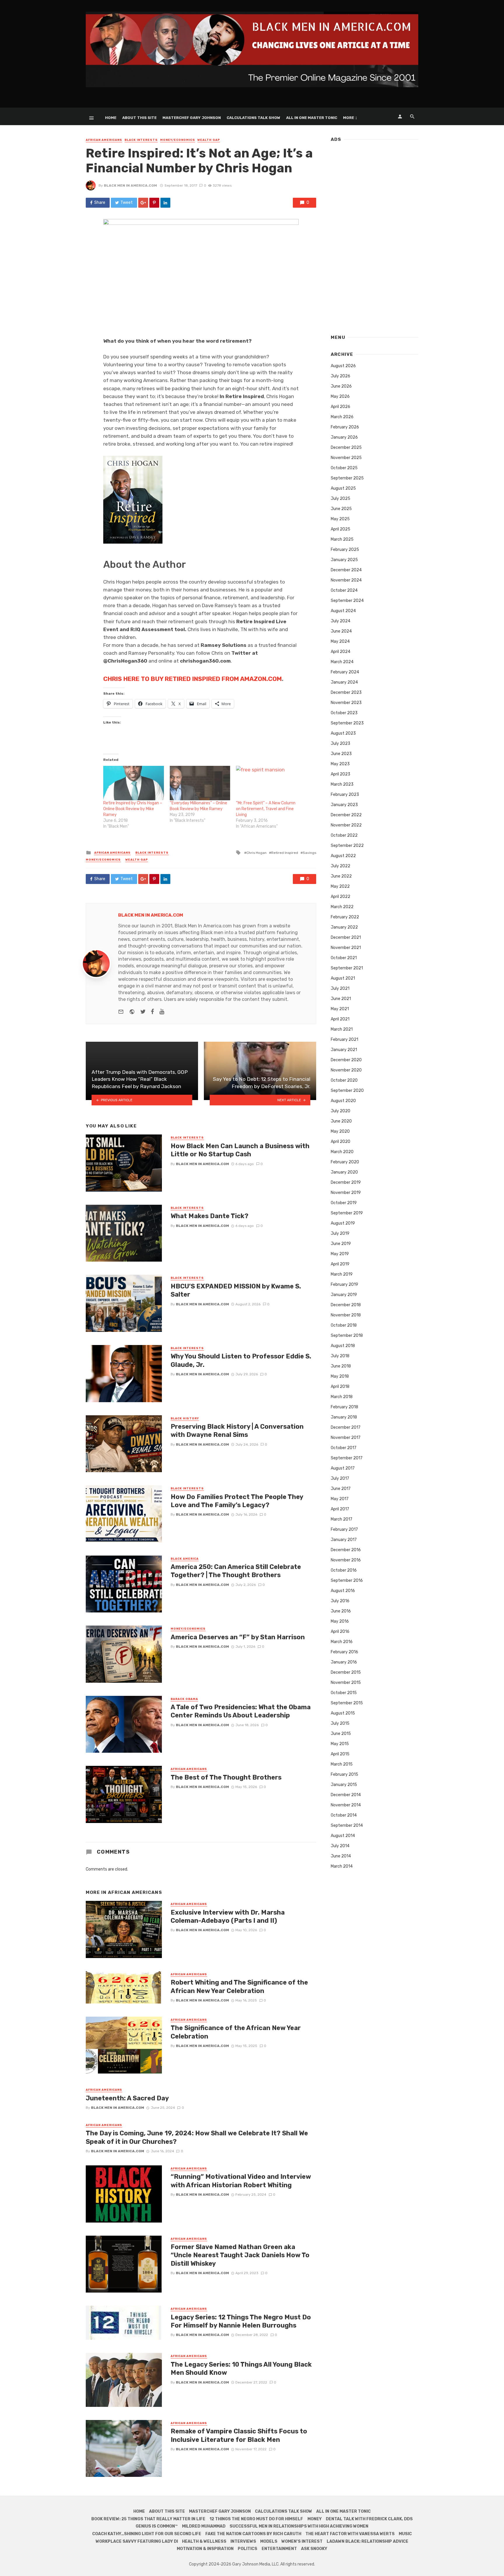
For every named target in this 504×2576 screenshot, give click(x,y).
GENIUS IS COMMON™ (157, 2526)
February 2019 (344, 1285)
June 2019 (341, 1244)
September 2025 (347, 478)
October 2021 (344, 958)
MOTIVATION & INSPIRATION (205, 2549)
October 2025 (344, 468)
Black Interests (141, 140)
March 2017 (342, 1519)
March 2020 (342, 1152)
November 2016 (346, 1560)
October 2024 (344, 590)
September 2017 (347, 1458)
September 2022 (347, 846)
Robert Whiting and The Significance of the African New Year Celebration (239, 1986)
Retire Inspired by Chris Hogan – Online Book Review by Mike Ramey (133, 809)
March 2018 (342, 1397)
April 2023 (341, 774)
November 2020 (346, 1070)
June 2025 (341, 509)
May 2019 (340, 1254)
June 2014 (341, 1856)
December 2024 (346, 570)
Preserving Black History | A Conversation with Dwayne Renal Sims (237, 1431)
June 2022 (341, 876)
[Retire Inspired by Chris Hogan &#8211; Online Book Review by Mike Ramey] (134, 783)
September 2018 (347, 1336)
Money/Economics (178, 140)
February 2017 (344, 1529)
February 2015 (344, 1774)
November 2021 (346, 948)
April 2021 (340, 1019)
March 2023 (342, 784)
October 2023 (344, 713)
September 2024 (347, 601)
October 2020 (344, 1080)
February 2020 (345, 1162)
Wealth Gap (209, 140)
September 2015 (347, 1703)
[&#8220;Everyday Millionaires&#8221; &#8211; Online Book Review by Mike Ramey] (200, 783)
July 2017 (340, 1478)
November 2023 (346, 703)
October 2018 (344, 1325)
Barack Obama (184, 1699)
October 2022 (344, 835)
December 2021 (346, 937)
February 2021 (344, 1040)
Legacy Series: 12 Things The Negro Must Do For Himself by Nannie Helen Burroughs (241, 2321)
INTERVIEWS (243, 2541)
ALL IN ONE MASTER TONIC (312, 118)
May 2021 (340, 1009)
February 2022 (345, 917)
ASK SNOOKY (314, 2549)
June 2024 (341, 631)
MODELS (269, 2541)
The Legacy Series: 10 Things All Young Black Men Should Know (241, 2369)
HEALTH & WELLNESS (204, 2541)
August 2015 (343, 1713)
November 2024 (346, 580)
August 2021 (343, 978)
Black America (185, 1559)
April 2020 (341, 1142)
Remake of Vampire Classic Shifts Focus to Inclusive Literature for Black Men (239, 2435)
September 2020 (347, 1091)
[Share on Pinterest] (154, 203)
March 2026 (342, 417)
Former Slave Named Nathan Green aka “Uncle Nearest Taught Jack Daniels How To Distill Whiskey (240, 2255)
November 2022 (346, 825)
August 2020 (343, 1101)
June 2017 (341, 1489)
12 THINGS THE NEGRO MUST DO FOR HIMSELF (256, 2519)
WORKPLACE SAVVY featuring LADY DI (137, 2541)
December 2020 (346, 1060)
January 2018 (344, 1417)
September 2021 (347, 968)
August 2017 (343, 1468)
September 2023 (347, 723)
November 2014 (346, 1805)
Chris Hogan (257, 853)
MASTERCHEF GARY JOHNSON (192, 118)
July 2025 (341, 499)
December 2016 (346, 1550)
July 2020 (341, 1111)
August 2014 (343, 1836)
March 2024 (342, 662)
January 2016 (344, 1662)
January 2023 (344, 805)
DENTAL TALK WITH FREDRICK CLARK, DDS (369, 2519)
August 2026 (343, 366)
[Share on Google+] (143, 203)
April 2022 (341, 897)
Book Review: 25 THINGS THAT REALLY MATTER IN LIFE (148, 2519)
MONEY (315, 2519)
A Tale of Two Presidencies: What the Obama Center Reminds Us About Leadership (241, 1711)
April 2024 (341, 652)
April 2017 (340, 1509)
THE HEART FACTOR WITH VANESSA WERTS (350, 2534)
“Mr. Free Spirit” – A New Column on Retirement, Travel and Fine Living (266, 809)
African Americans (104, 140)
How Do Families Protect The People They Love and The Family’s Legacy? (237, 1501)
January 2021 (344, 1050)
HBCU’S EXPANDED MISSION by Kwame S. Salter (236, 1290)
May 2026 (340, 396)
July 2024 (341, 621)
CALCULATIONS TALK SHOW (253, 118)
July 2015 (340, 1723)
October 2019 (344, 1203)
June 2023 (341, 754)
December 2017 (346, 1427)
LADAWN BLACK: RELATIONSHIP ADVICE (367, 2541)
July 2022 (341, 866)
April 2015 (340, 1754)
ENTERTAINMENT (279, 2549)
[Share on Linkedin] (165, 203)
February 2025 (345, 550)
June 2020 (341, 1121)
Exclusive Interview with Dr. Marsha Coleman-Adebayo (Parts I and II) (228, 1916)
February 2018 (344, 1407)
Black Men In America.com (130, 185)
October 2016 (344, 1570)
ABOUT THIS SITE (139, 118)
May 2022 (340, 886)
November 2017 (346, 1438)
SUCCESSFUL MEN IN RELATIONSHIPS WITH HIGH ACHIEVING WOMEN (299, 2526)
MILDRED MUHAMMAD (204, 2526)
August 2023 (343, 733)
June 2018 (341, 1366)
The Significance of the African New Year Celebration (236, 2032)
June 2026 (341, 386)
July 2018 (340, 1356)
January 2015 (344, 1785)
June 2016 (341, 1611)
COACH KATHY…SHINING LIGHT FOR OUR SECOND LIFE (147, 2534)
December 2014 (346, 1795)
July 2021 (340, 988)
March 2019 (342, 1274)
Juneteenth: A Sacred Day (127, 2098)
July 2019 (340, 1233)
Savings (309, 853)
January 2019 (344, 1295)
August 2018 (343, 1346)
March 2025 (342, 539)
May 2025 (340, 519)
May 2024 (340, 641)
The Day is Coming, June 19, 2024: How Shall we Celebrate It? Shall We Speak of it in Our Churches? (197, 2137)
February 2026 (345, 427)
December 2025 (346, 448)
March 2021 (342, 1029)
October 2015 (344, 1693)
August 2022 (343, 856)
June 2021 (341, 999)
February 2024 (345, 672)
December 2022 (346, 815)
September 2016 (347, 1581)
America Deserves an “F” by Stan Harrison (238, 1637)
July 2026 (341, 376)
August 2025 (343, 488)
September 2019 (347, 1213)
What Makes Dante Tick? (210, 1216)
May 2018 (340, 1376)
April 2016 (340, 1632)
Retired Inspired (285, 853)
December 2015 (346, 1672)
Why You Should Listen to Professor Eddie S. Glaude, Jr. (241, 1360)
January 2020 (344, 1172)
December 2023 (346, 692)
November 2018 (346, 1315)
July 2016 (340, 1601)
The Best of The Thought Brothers (226, 1777)
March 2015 (342, 1764)
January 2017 (344, 1540)
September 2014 (347, 1825)
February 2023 (345, 795)
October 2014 (344, 1815)
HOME (111, 118)
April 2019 (340, 1264)
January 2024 (344, 682)
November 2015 (346, 1683)
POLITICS (247, 2549)
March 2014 (342, 1866)
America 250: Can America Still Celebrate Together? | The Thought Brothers (236, 1571)
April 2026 (341, 407)
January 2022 (344, 927)
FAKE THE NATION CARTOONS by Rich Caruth (253, 2534)
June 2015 (341, 1734)
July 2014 (340, 1846)
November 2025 (346, 458)
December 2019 (346, 1182)
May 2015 (340, 1744)
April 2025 (341, 529)
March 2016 (342, 1642)
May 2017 (340, 1499)
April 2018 (340, 1387)
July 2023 (341, 744)
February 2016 (344, 1652)
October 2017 (344, 1448)
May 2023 (340, 764)
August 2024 (343, 611)
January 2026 (344, 437)
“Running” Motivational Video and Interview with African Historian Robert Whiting (241, 2181)
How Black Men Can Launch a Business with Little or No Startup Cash (240, 1150)
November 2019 (346, 1193)
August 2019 (343, 1223)
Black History (185, 1419)
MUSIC (405, 2534)
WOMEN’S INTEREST (302, 2541)
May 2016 (340, 1621)
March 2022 (342, 907)
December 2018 (346, 1305)
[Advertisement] (374, 236)
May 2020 (340, 1131)
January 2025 (344, 560)
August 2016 (343, 1591)
